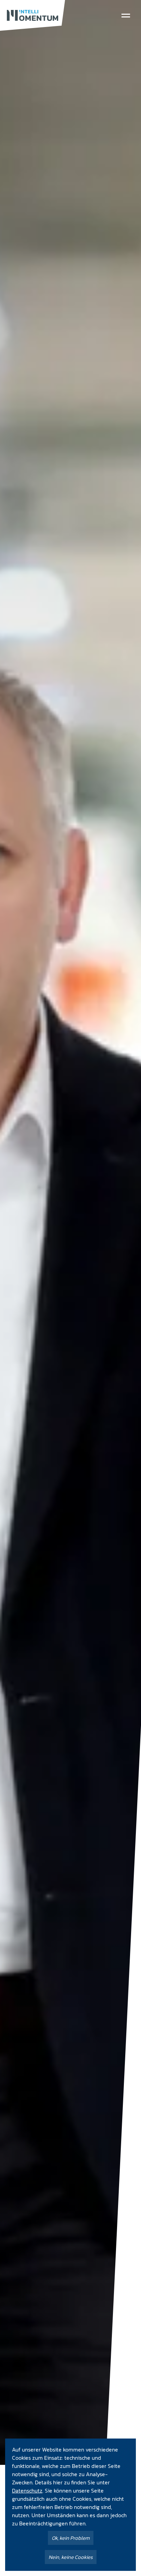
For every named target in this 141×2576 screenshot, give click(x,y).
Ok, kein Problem (71, 2538)
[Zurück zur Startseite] (33, 15)
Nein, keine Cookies (71, 2557)
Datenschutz (27, 2491)
